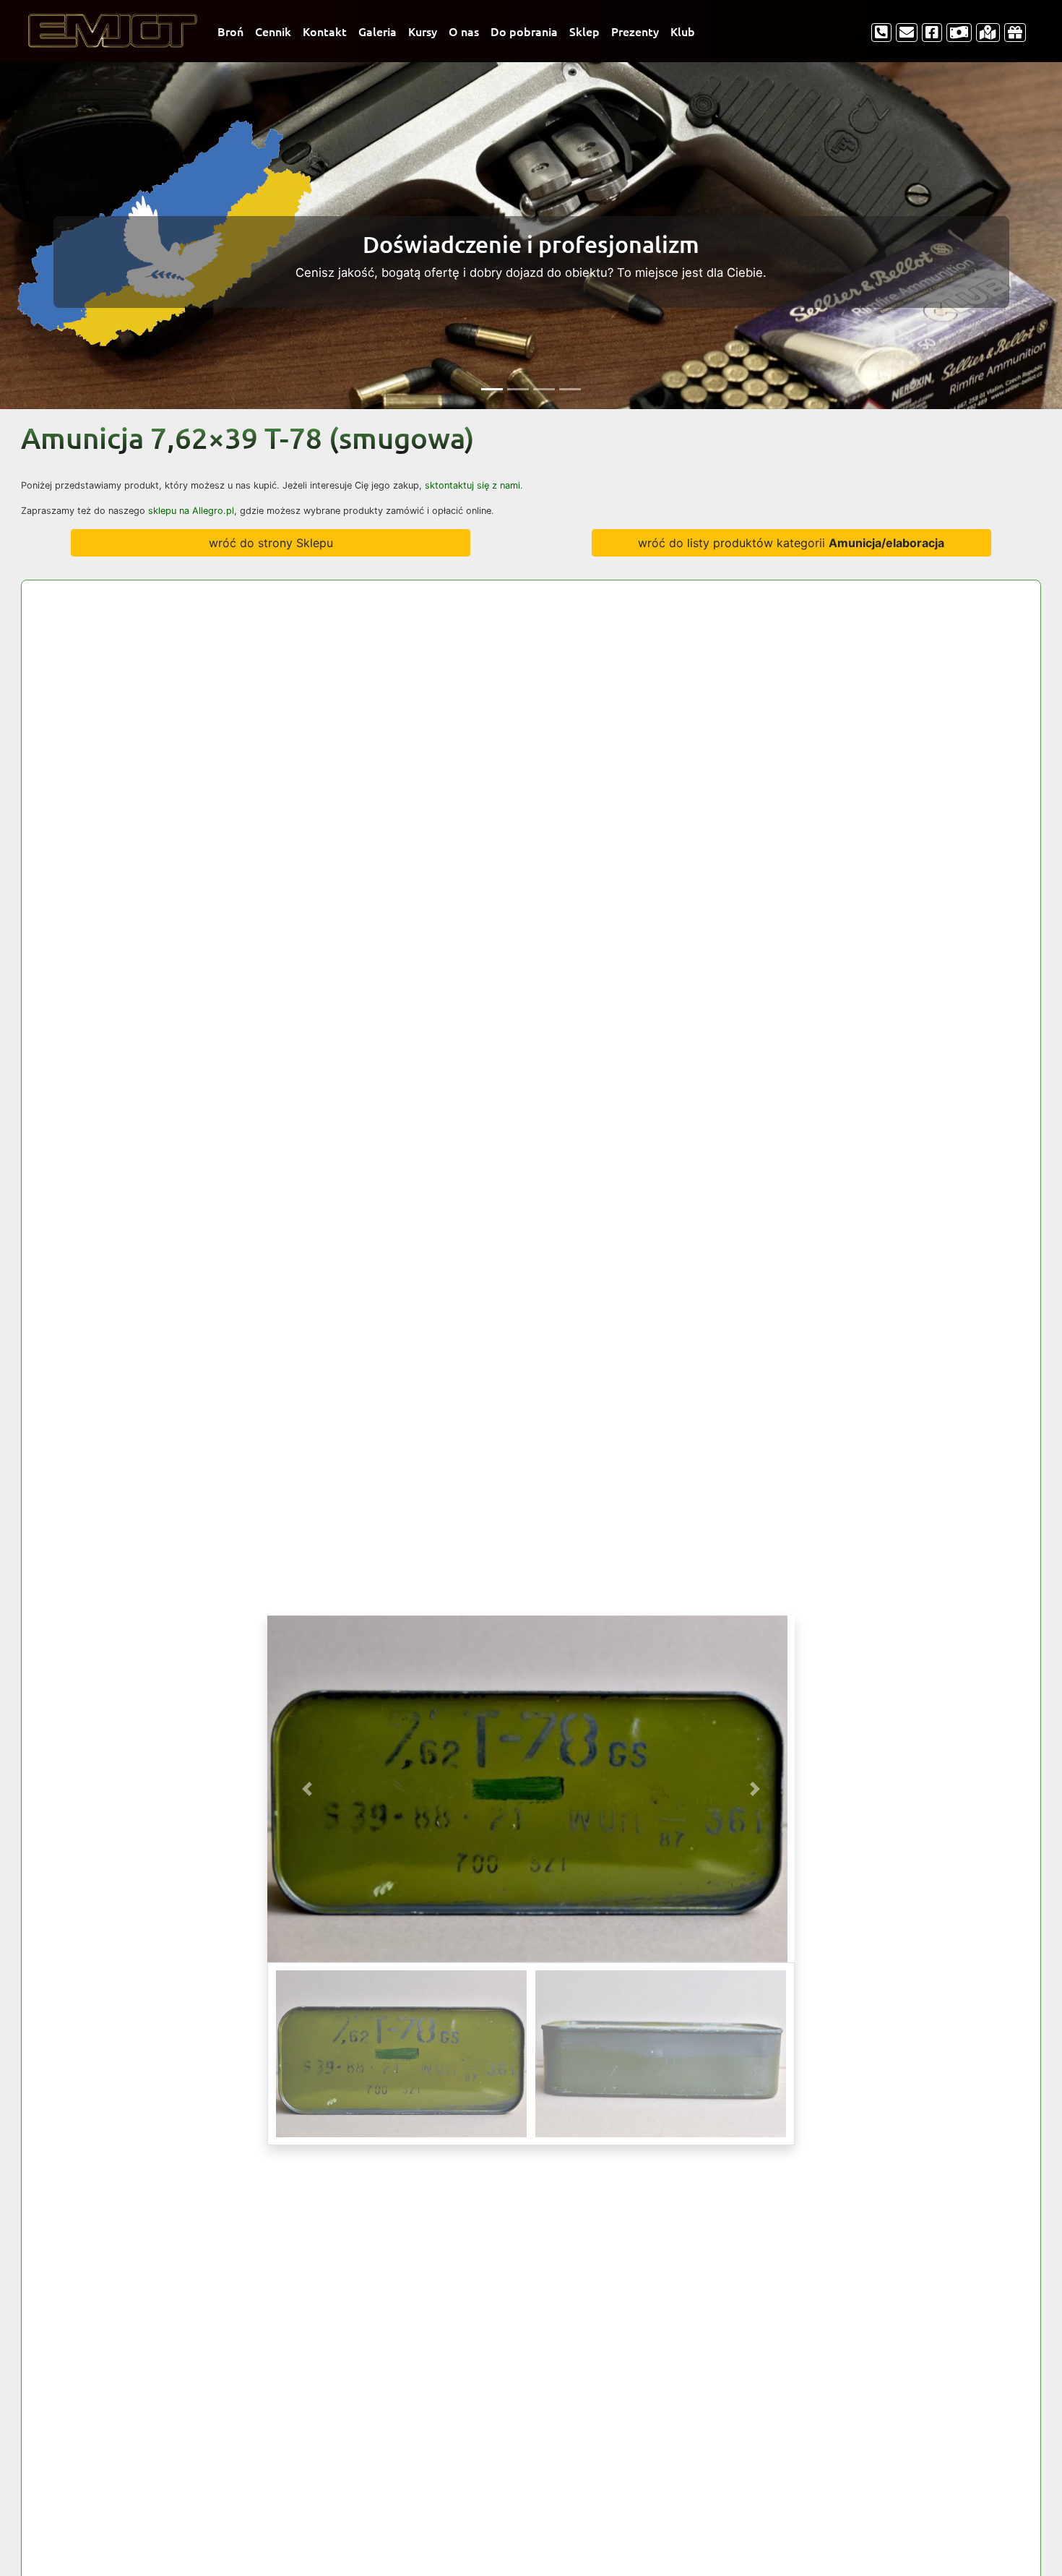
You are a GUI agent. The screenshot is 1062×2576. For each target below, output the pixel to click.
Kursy (423, 31)
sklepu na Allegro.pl (191, 511)
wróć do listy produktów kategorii (791, 543)
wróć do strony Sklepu (271, 543)
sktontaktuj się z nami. (474, 485)
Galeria (377, 31)
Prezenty (635, 31)
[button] (307, 1789)
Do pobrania (524, 31)
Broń (230, 31)
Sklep (584, 31)
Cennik (273, 31)
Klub (683, 31)
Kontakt (325, 31)
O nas (464, 31)
